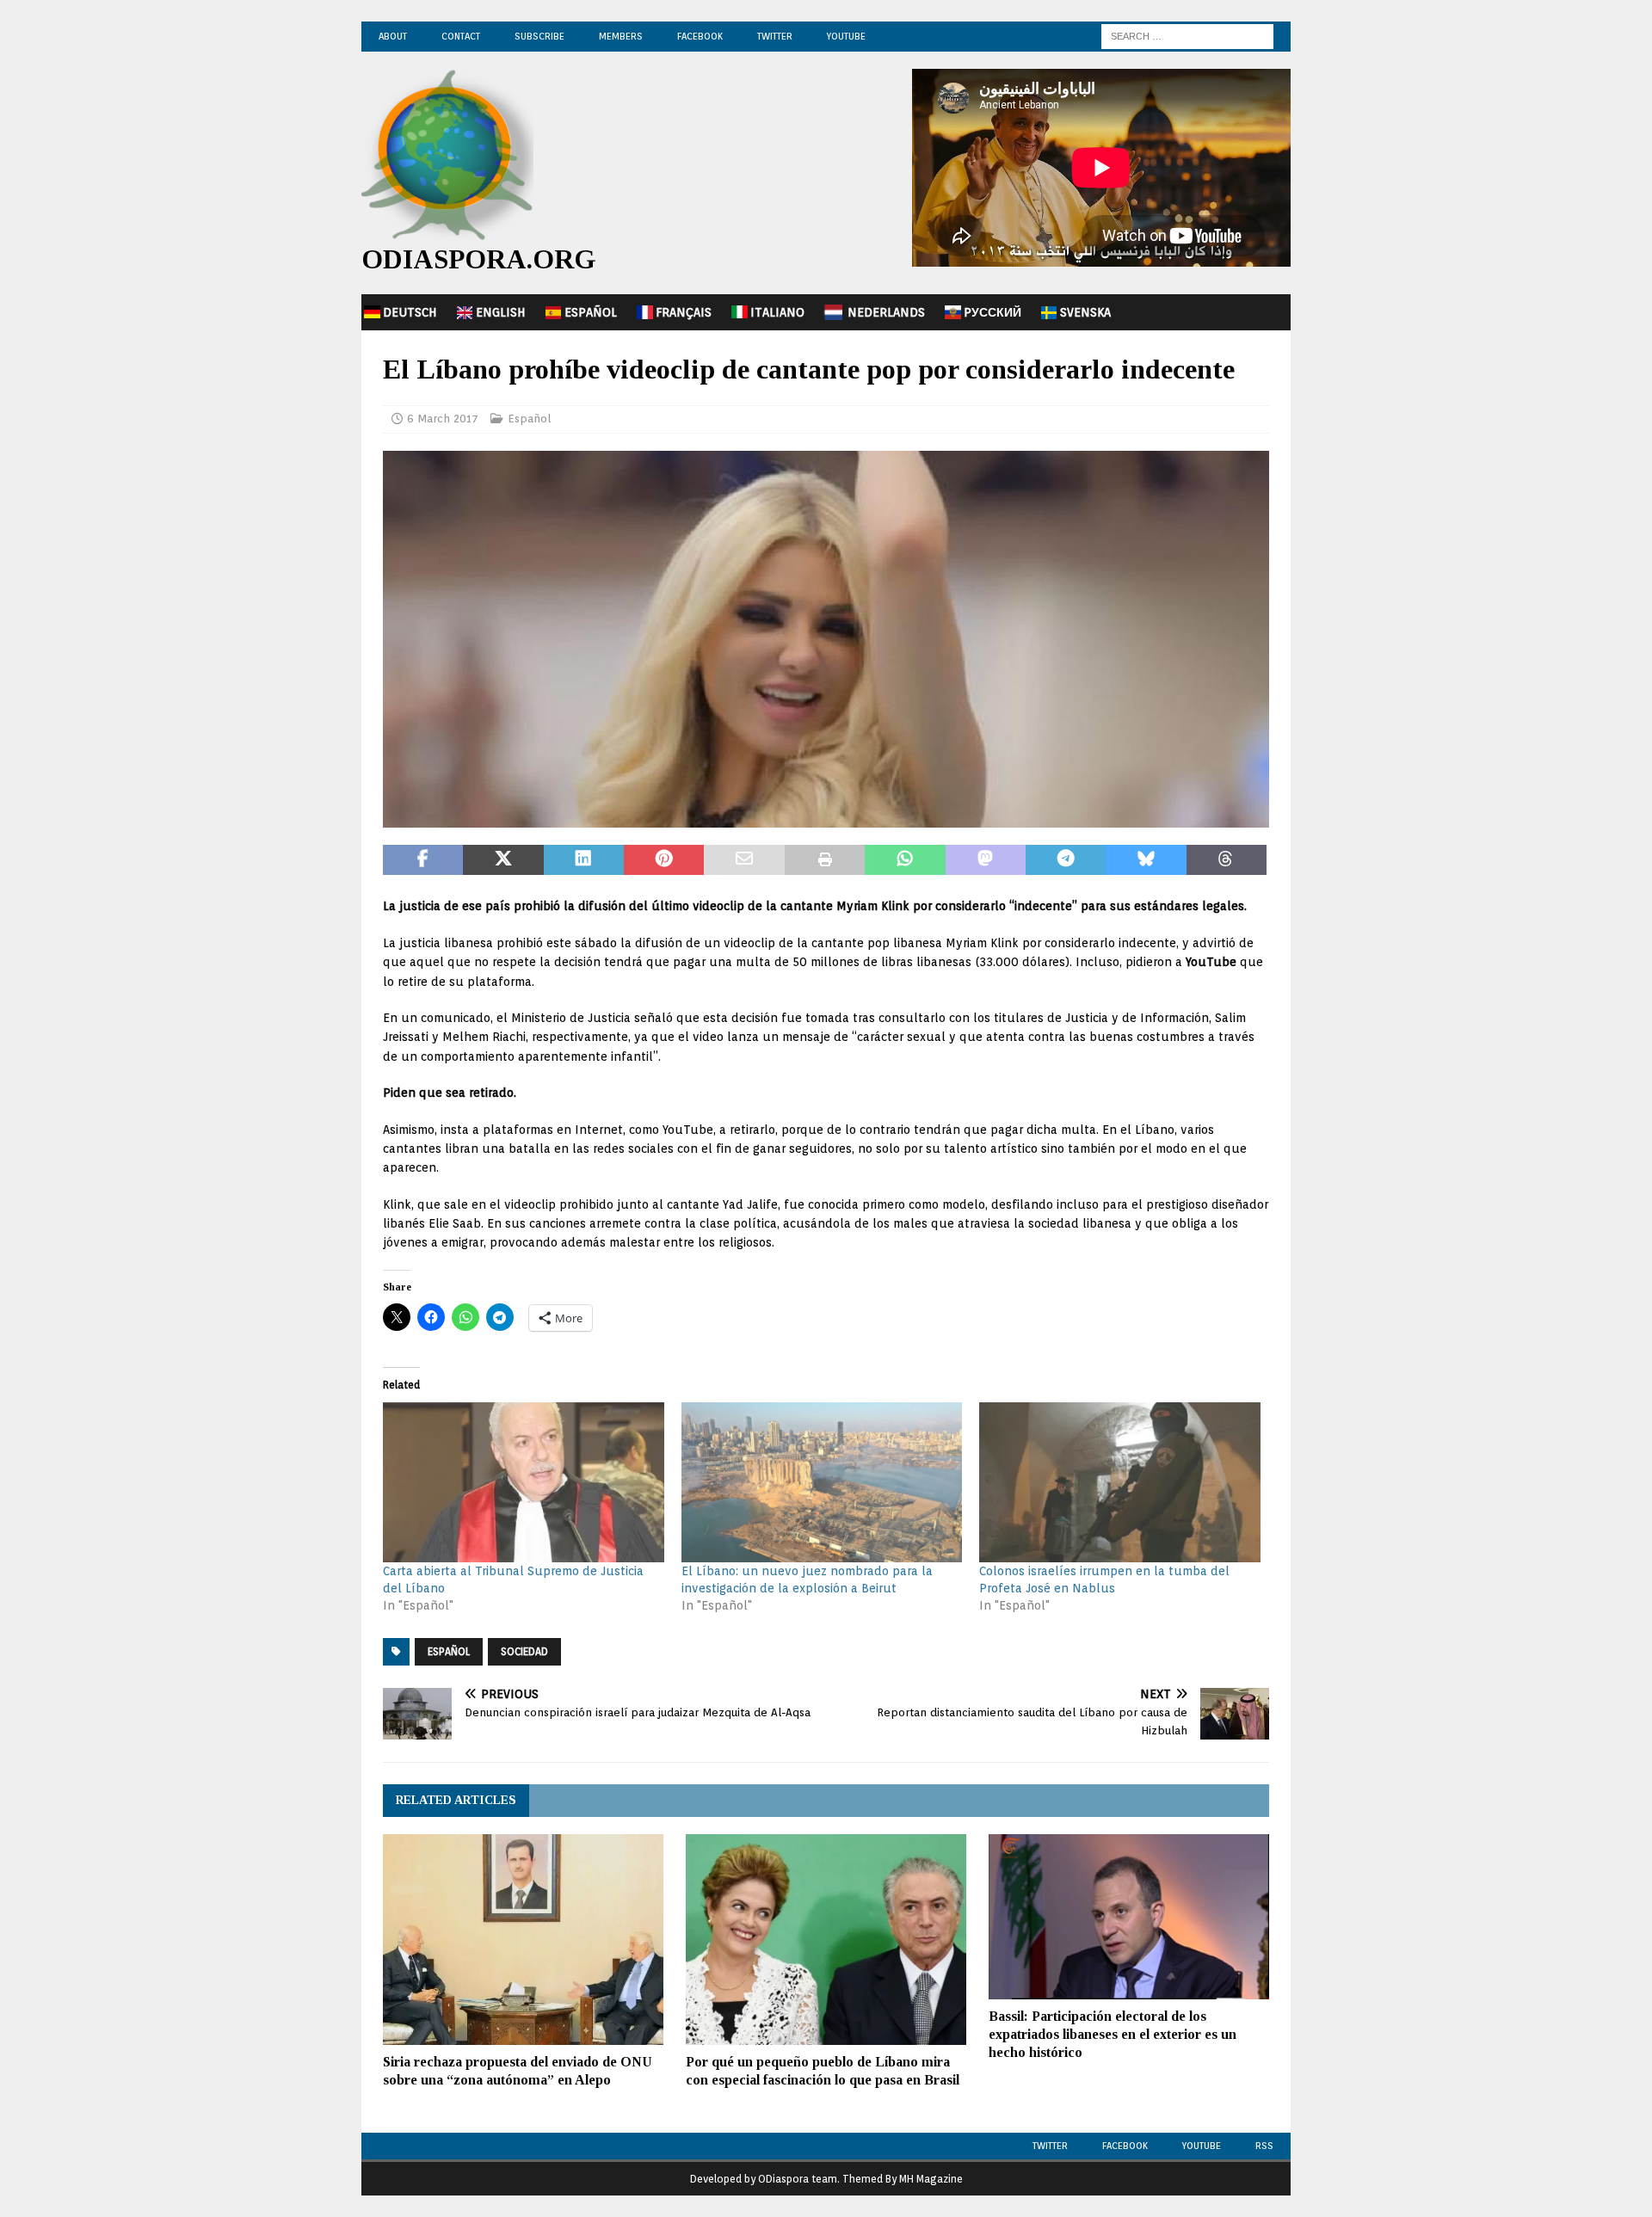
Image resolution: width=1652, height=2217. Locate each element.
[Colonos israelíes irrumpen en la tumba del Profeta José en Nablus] (1120, 1483)
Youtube (1202, 2146)
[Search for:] (1187, 35)
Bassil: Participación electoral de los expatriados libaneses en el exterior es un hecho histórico (1113, 2034)
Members (621, 36)
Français (684, 312)
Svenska (1085, 312)
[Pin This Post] (664, 860)
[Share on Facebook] (423, 860)
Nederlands (886, 312)
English (501, 312)
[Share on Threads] (1227, 860)
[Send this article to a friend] (744, 860)
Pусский (992, 312)
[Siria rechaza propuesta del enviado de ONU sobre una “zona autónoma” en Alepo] (523, 1940)
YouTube (846, 36)
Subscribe (539, 36)
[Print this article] (825, 860)
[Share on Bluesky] (1146, 860)
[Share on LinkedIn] (584, 860)
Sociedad (524, 1651)
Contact (461, 36)
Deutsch (410, 312)
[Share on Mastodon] (986, 860)
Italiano (777, 312)
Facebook (700, 36)
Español (591, 312)
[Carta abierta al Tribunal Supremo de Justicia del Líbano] (524, 1483)
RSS (1264, 2146)
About (393, 36)
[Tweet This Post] (503, 860)
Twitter (775, 36)
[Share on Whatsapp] (905, 860)
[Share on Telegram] (1066, 860)
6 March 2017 (443, 419)
